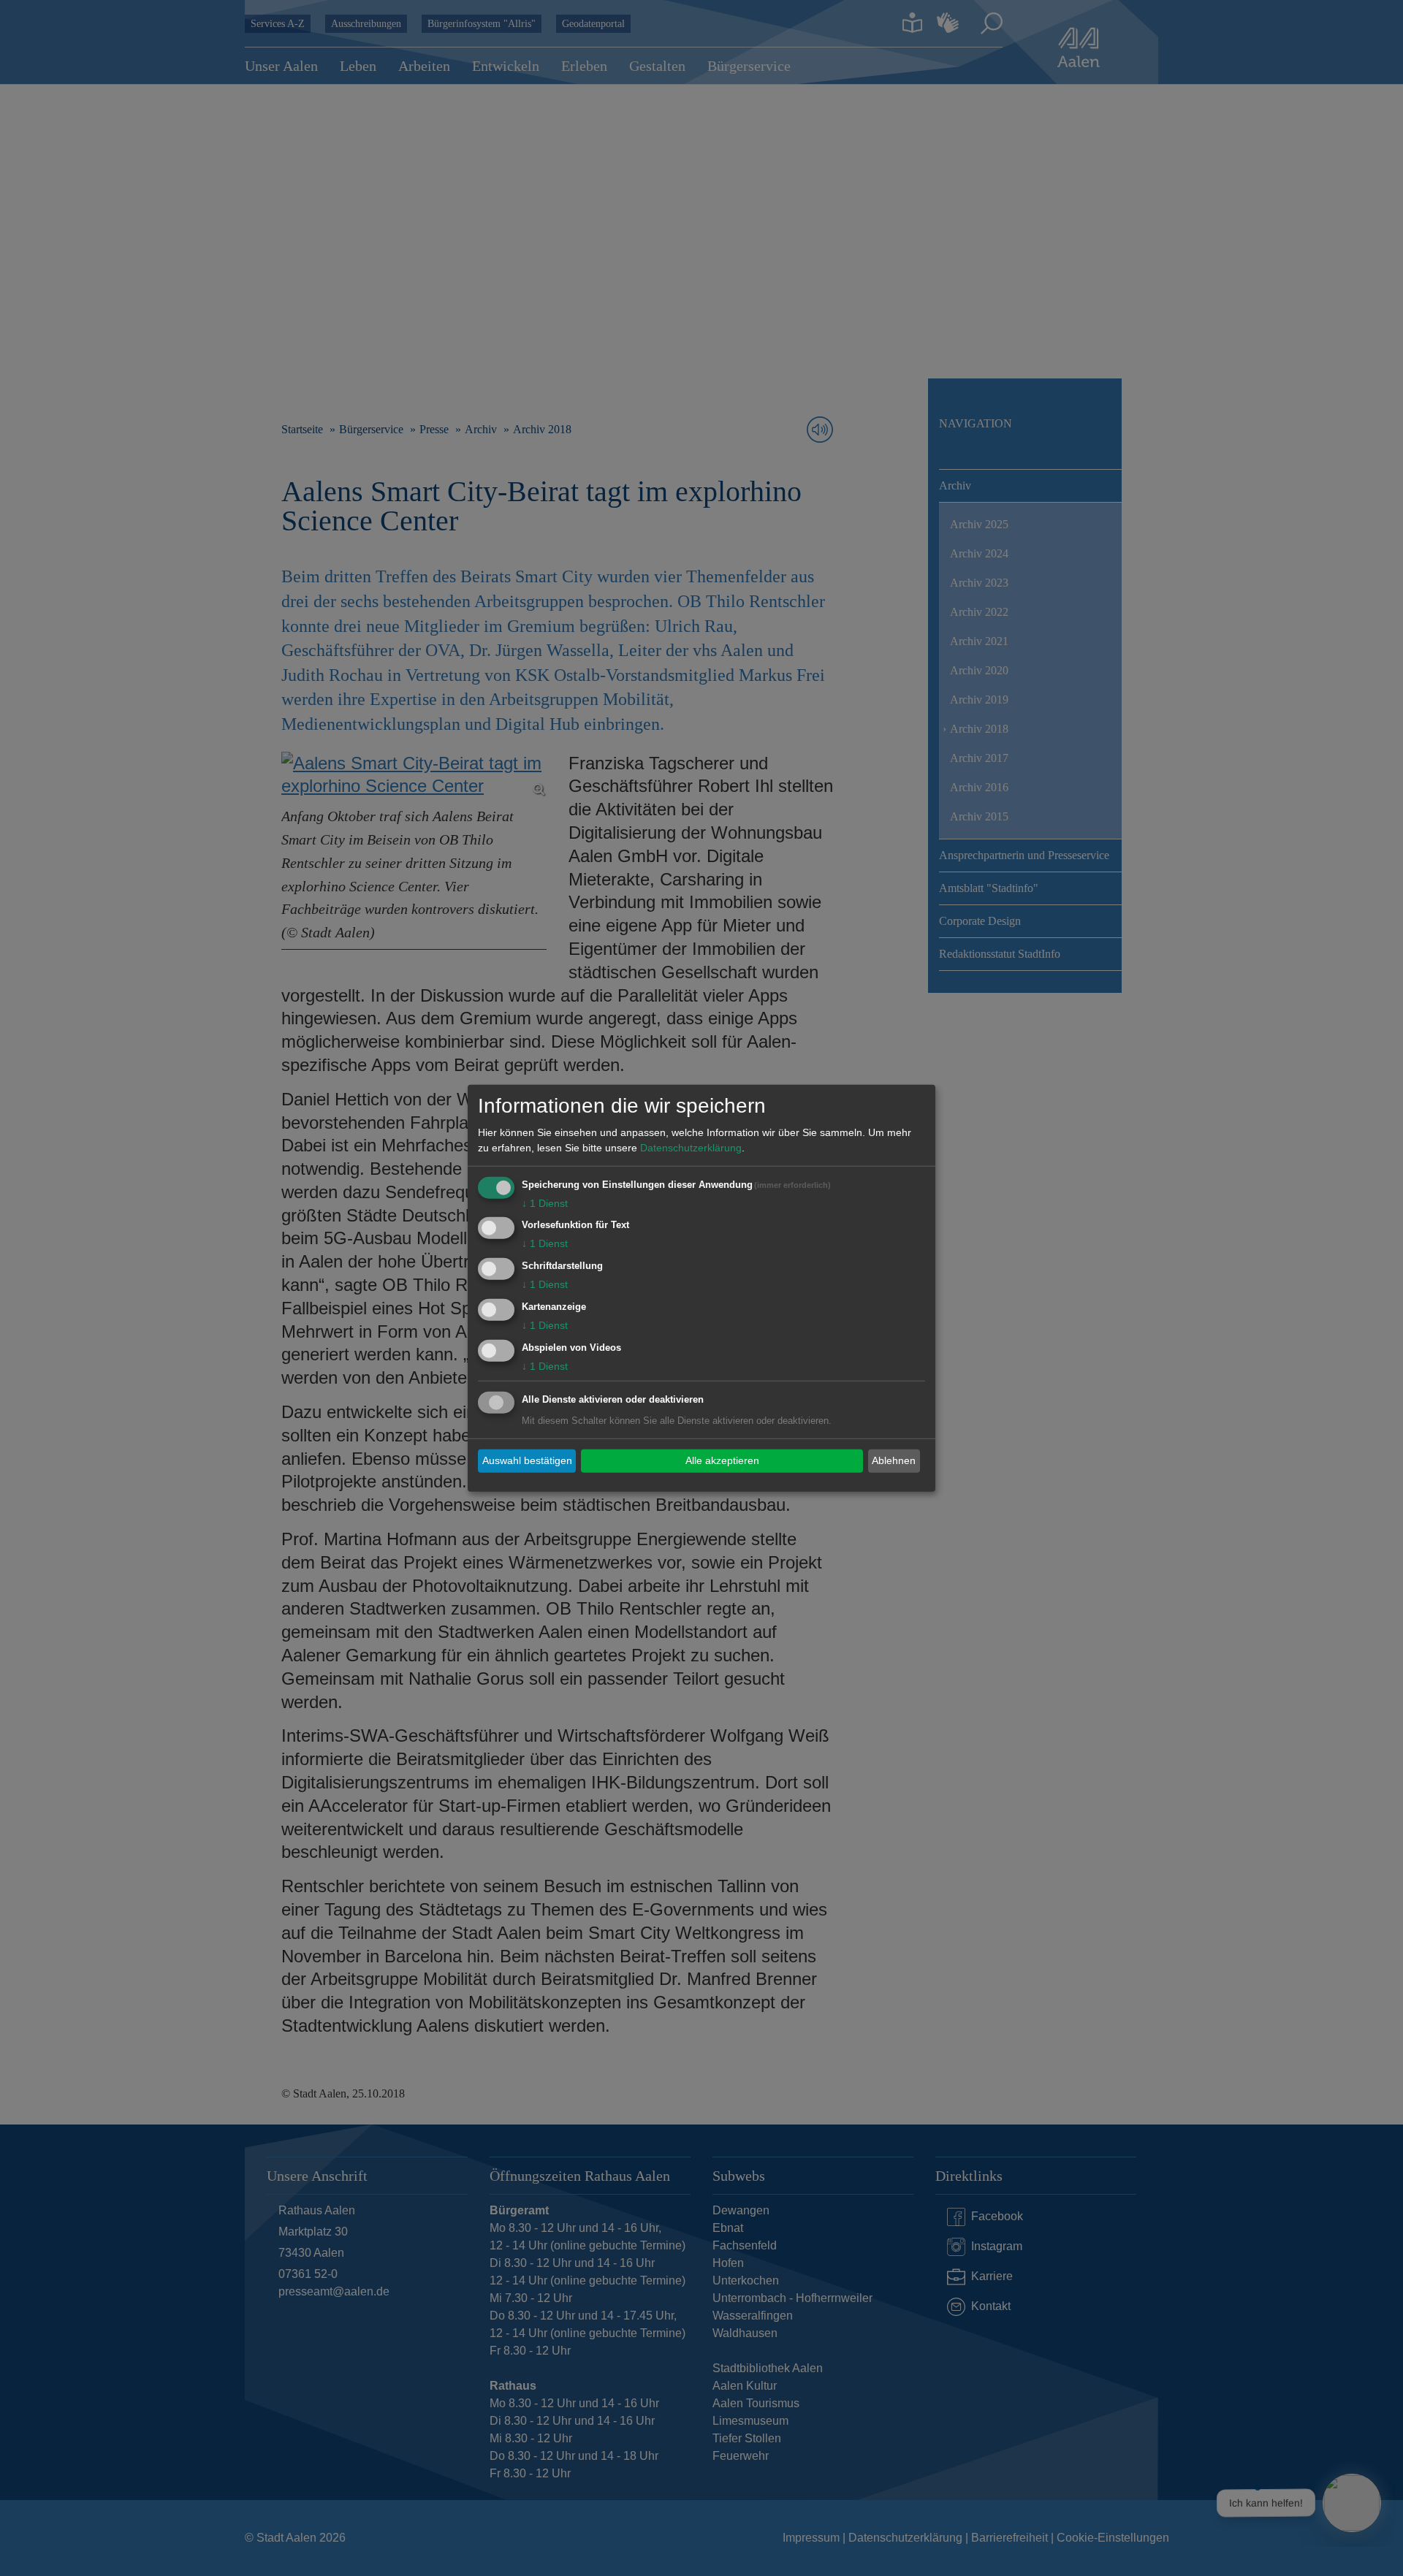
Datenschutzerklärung (691, 1147)
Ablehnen (894, 1460)
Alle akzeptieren (722, 1460)
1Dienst (545, 1203)
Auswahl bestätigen (527, 1460)
